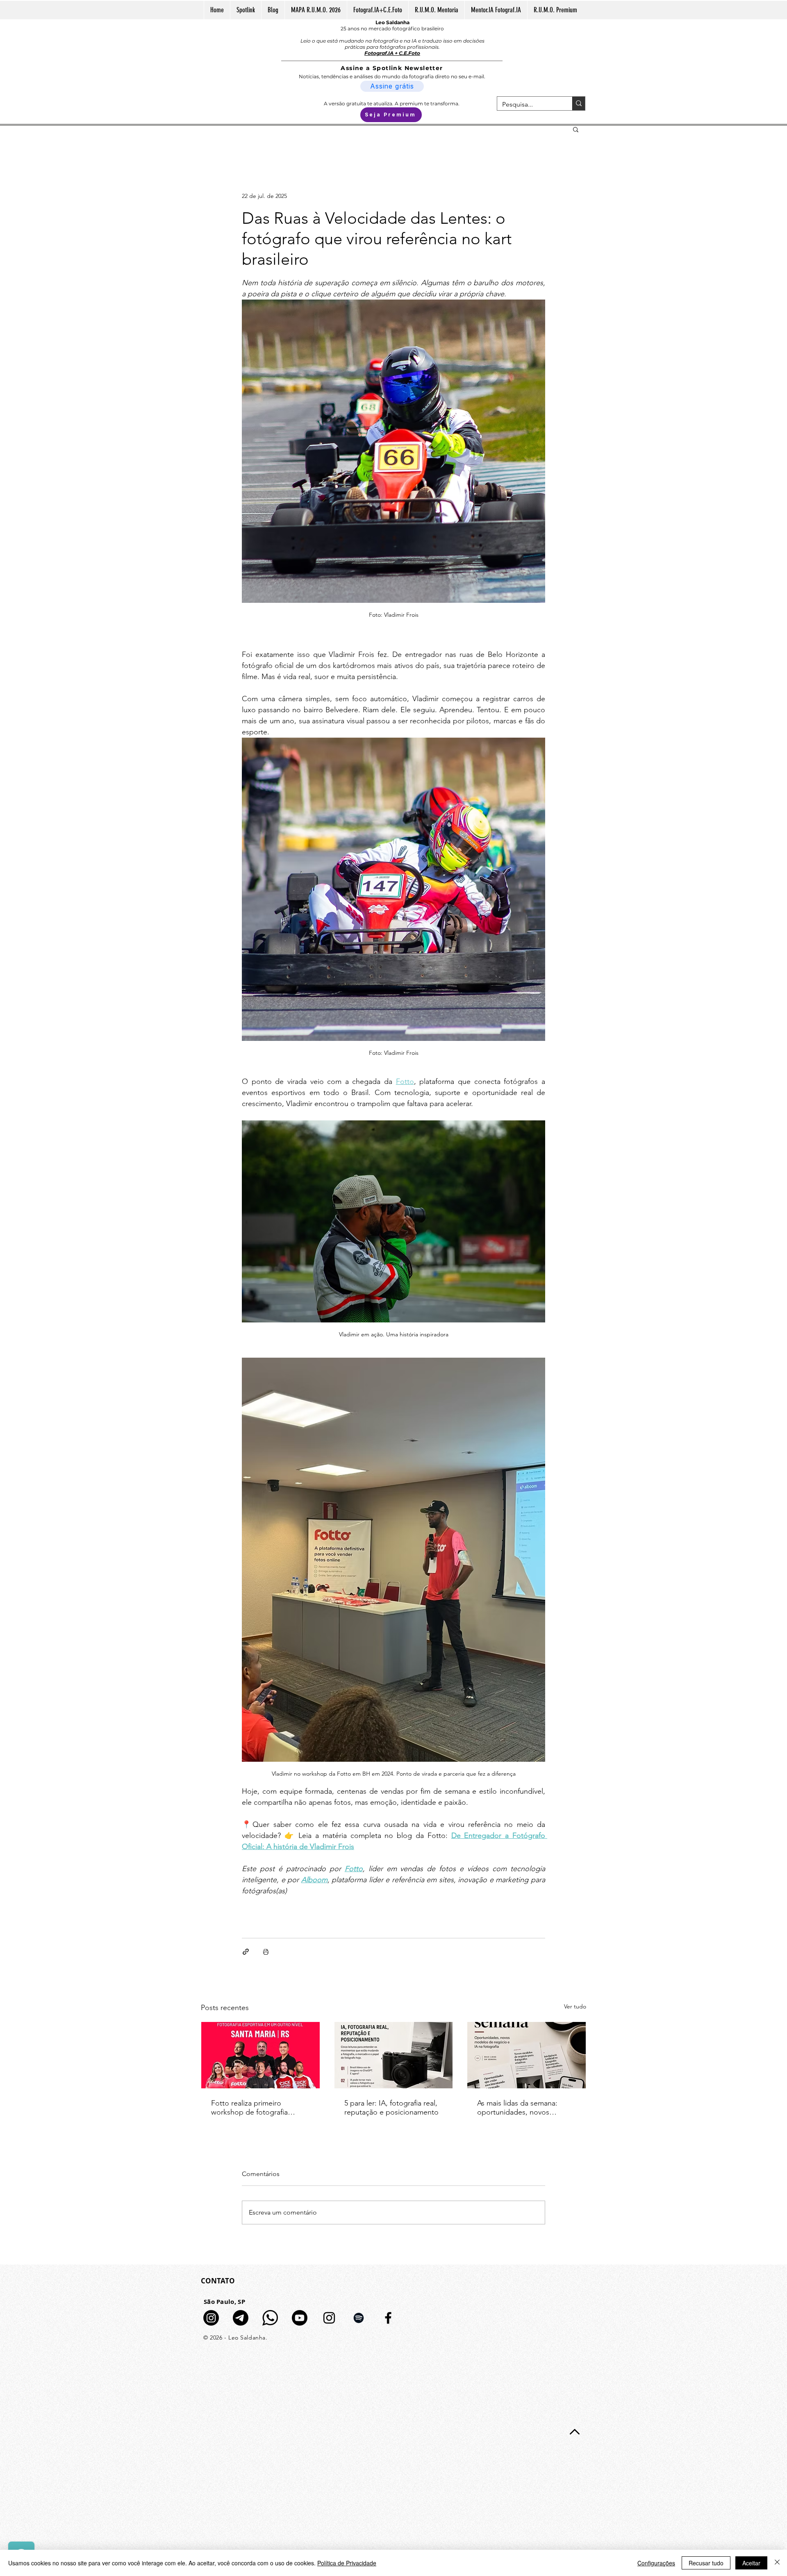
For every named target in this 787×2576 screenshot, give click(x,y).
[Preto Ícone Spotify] (359, 2318)
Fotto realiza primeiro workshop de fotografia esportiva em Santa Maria (252, 2108)
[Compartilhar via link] (246, 1952)
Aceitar (751, 2563)
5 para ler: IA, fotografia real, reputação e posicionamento (391, 2108)
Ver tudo (575, 2006)
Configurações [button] (656, 2563)
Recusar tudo (706, 2563)
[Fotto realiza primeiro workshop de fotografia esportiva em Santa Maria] (260, 2055)
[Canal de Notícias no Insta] (211, 2318)
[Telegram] (241, 2318)
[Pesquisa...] (579, 103)
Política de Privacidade (347, 2563)
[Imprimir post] (266, 1952)
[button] (576, 129)
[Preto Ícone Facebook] (388, 2318)
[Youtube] (300, 2318)
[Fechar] (777, 2563)
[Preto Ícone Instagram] (329, 2318)
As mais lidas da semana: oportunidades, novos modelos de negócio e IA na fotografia (524, 2108)
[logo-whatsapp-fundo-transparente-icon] (270, 2318)
